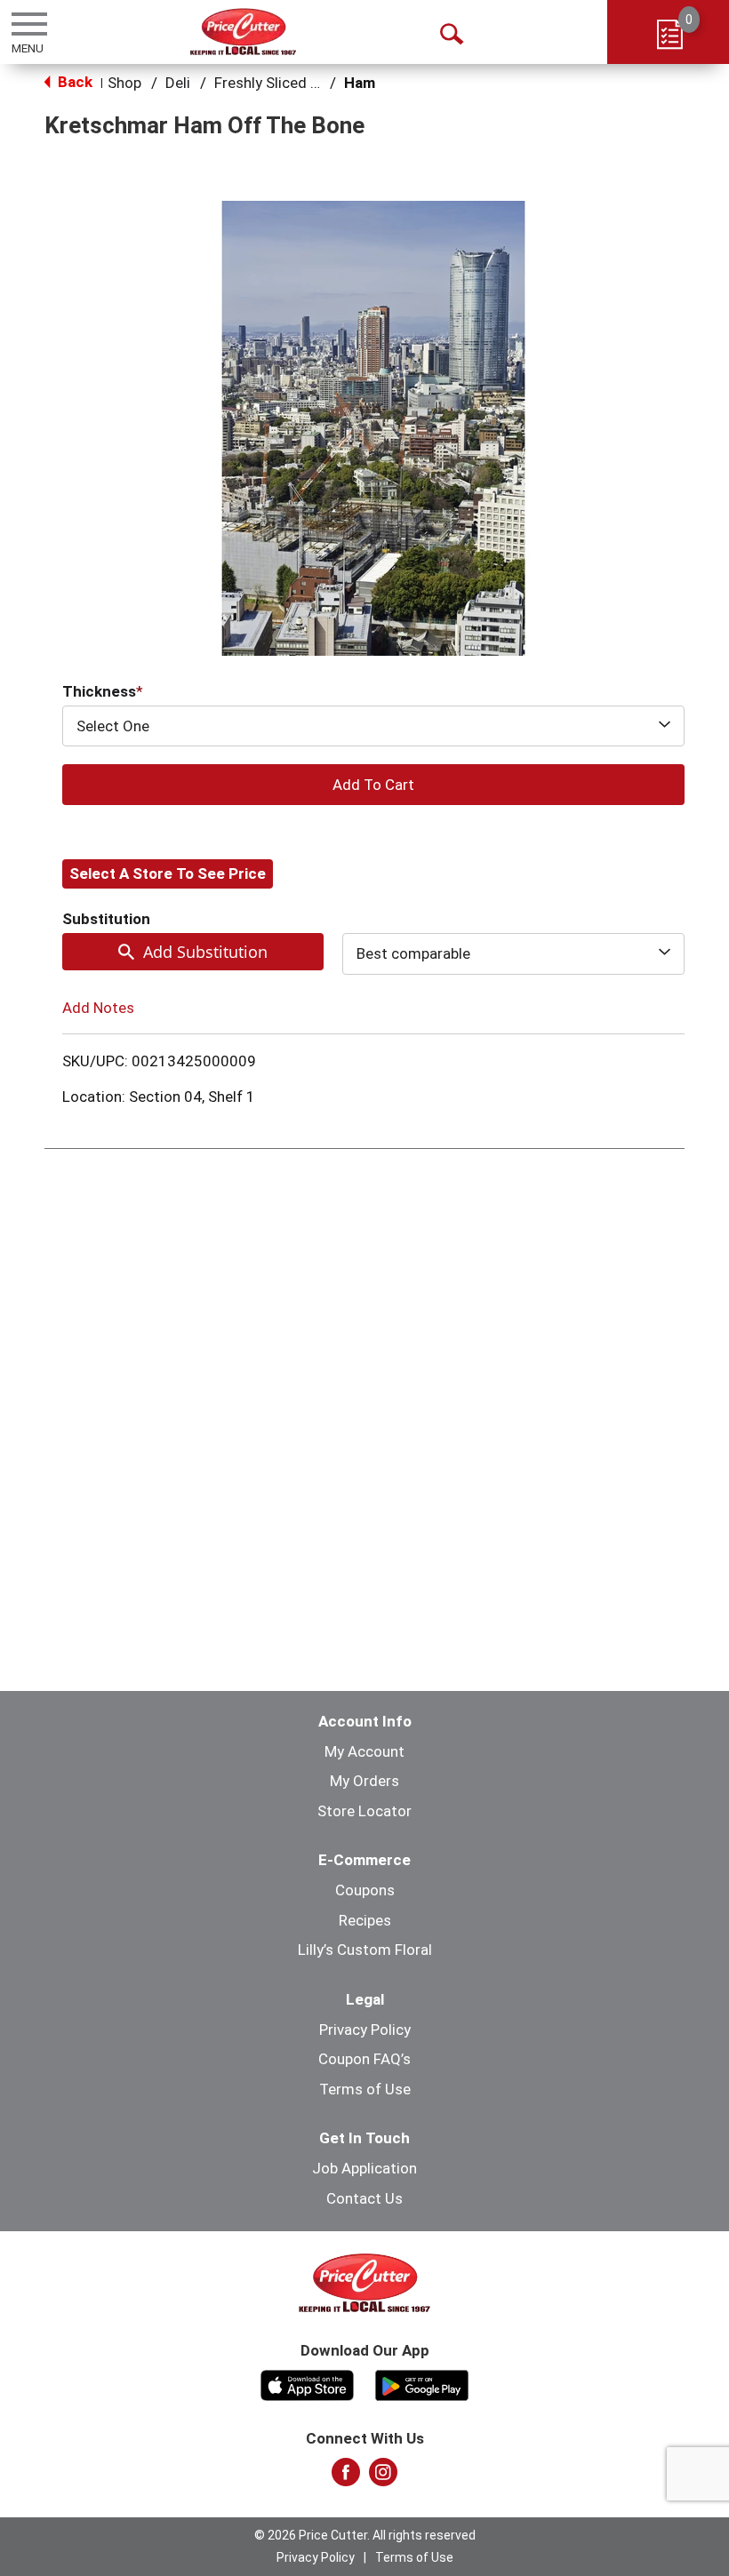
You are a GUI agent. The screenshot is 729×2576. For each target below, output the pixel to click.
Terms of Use (365, 2089)
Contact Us (364, 2198)
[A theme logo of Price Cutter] (243, 32)
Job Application (364, 2168)
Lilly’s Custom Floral (365, 1950)
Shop (124, 83)
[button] (373, 785)
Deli (178, 83)
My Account (364, 1751)
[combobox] (373, 726)
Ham (360, 83)
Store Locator (364, 1811)
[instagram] (383, 2477)
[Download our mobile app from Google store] (422, 2383)
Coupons (365, 1890)
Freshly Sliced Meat (280, 83)
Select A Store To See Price (168, 873)
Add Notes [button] (98, 1007)
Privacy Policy (365, 2030)
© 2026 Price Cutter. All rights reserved (365, 2535)
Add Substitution (205, 952)
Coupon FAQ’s (364, 2059)
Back (73, 82)
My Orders (364, 1781)
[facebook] (346, 2477)
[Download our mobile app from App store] (307, 2383)
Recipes (365, 1920)
